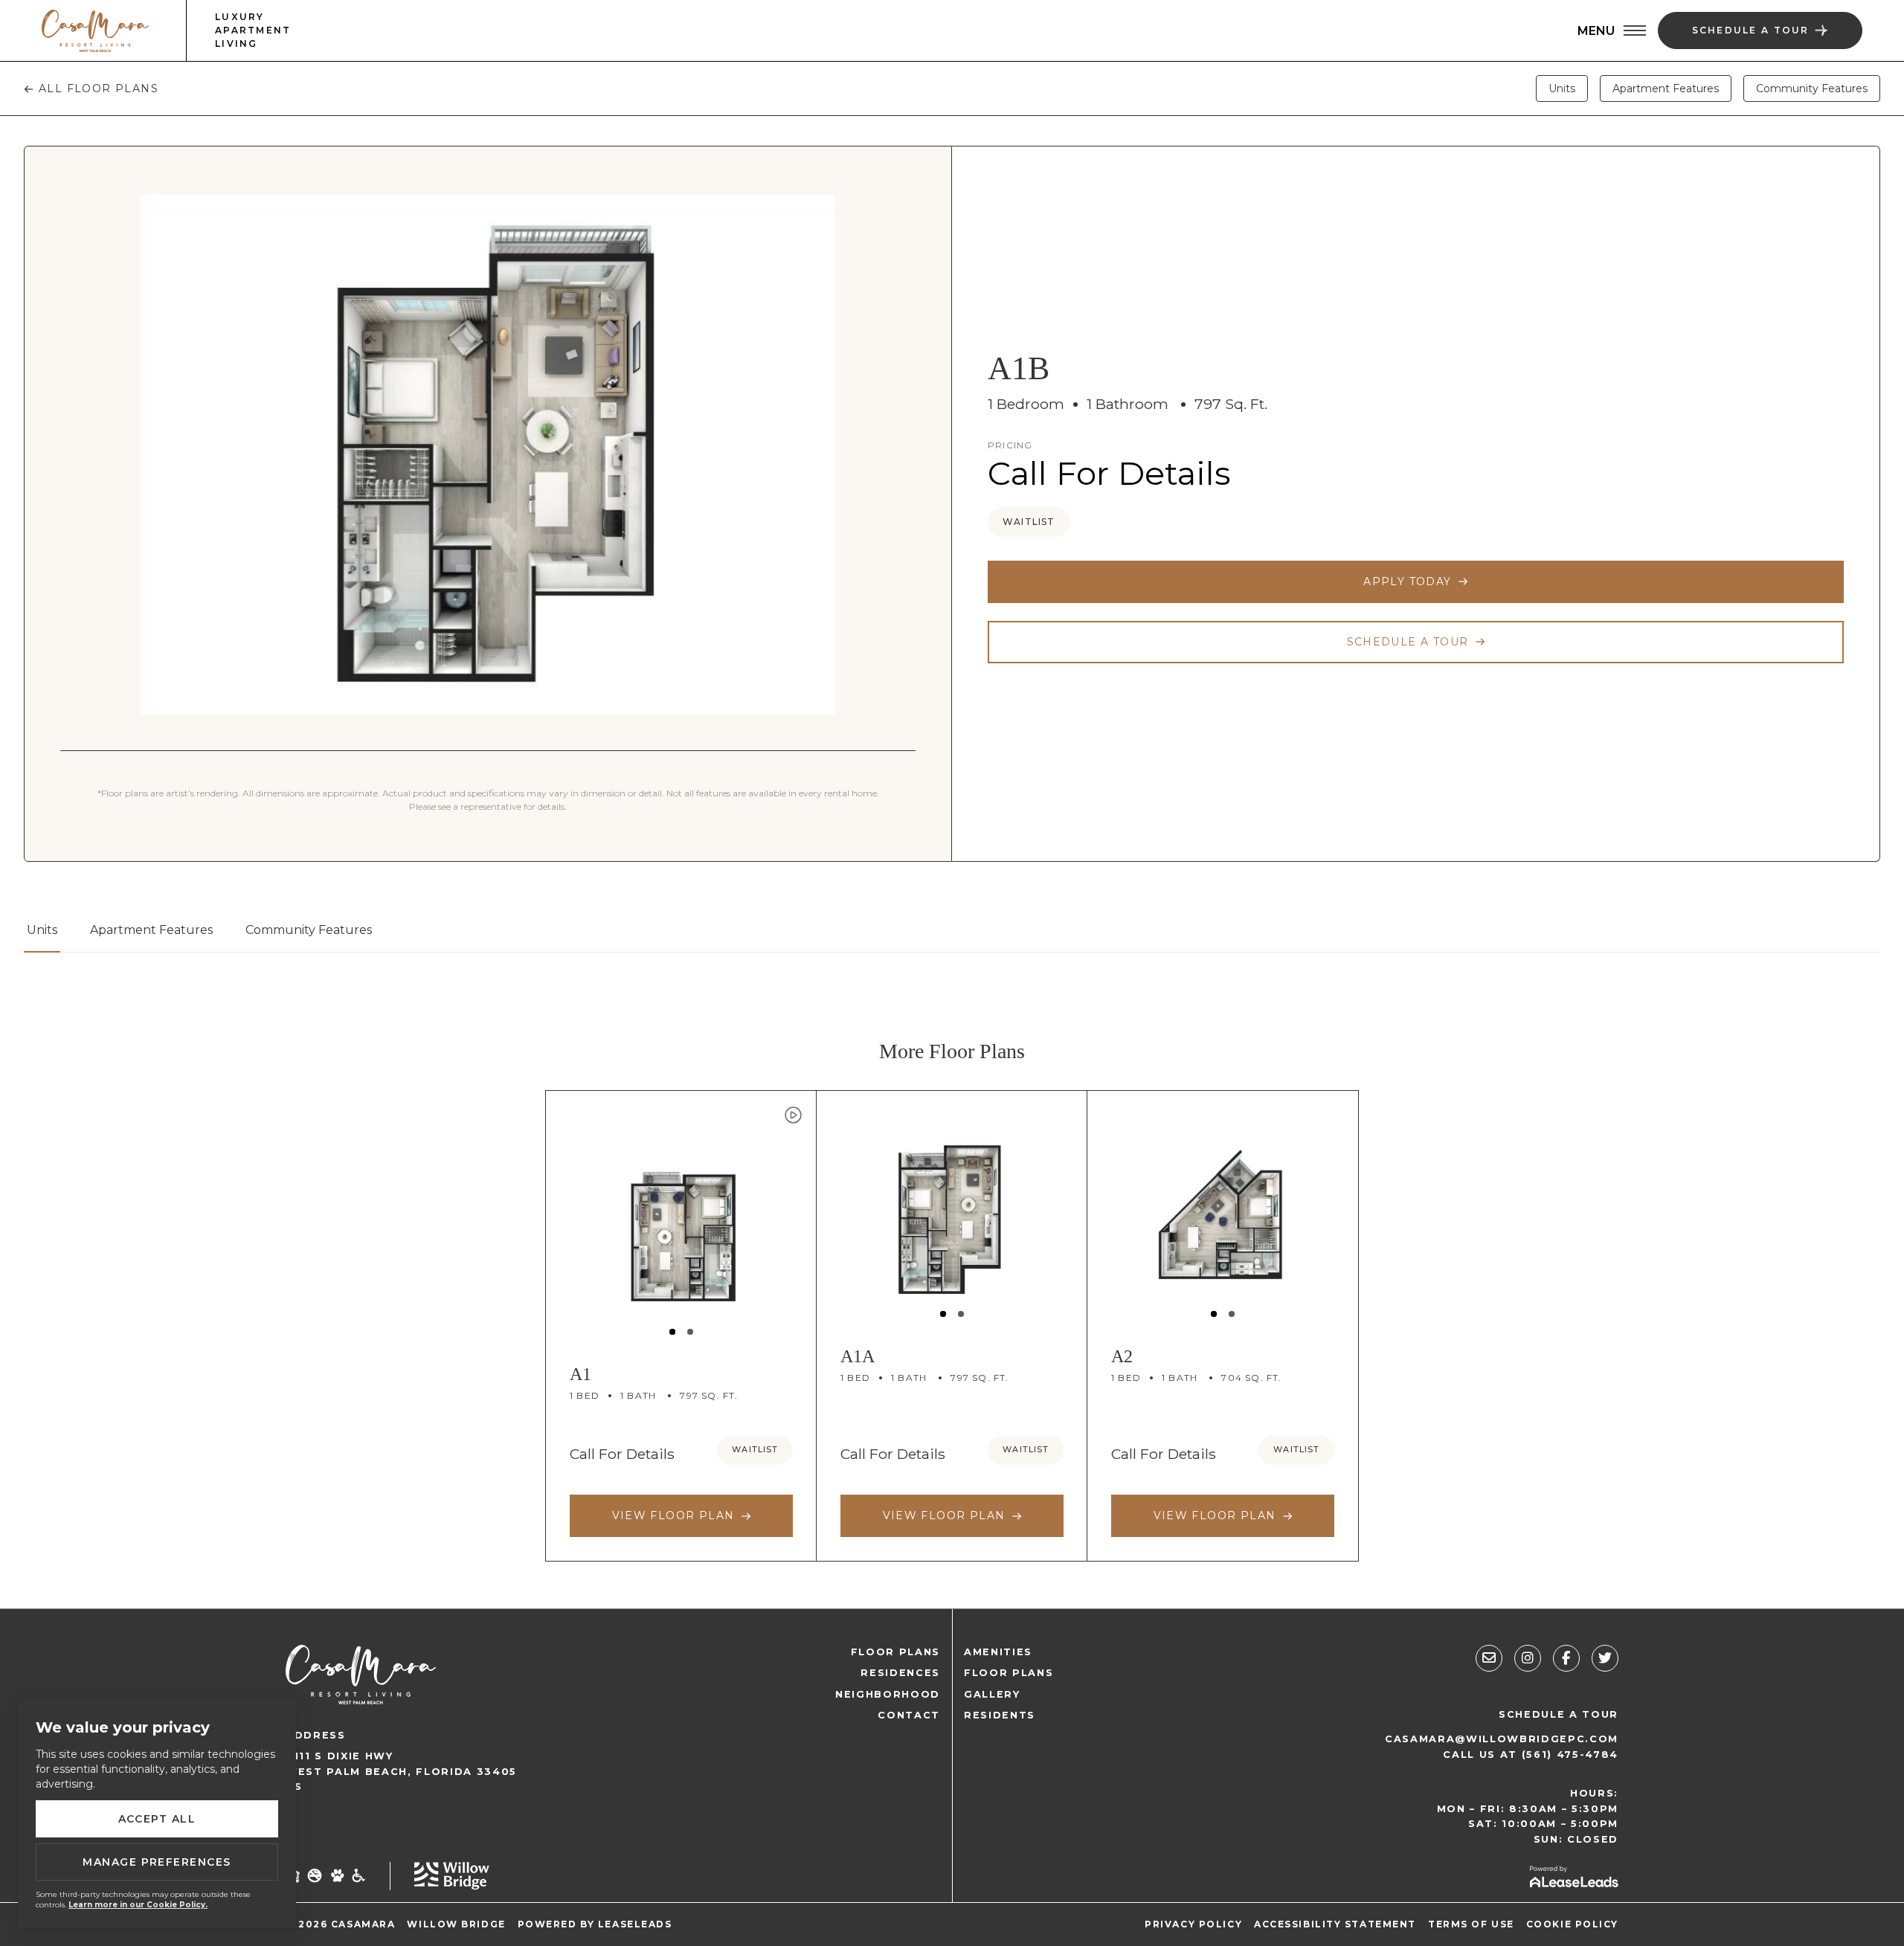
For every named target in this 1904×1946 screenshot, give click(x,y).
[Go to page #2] (690, 1332)
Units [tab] (1562, 88)
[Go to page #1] (672, 1332)
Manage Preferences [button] (157, 1862)
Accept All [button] (157, 1819)
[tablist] (952, 937)
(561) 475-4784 (1570, 1755)
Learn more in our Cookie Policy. (138, 1905)
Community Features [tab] (1812, 88)
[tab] (42, 937)
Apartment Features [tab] (1666, 88)
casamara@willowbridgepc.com (1502, 1739)
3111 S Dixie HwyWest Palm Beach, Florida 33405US (401, 1771)
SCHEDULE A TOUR (1559, 1714)
